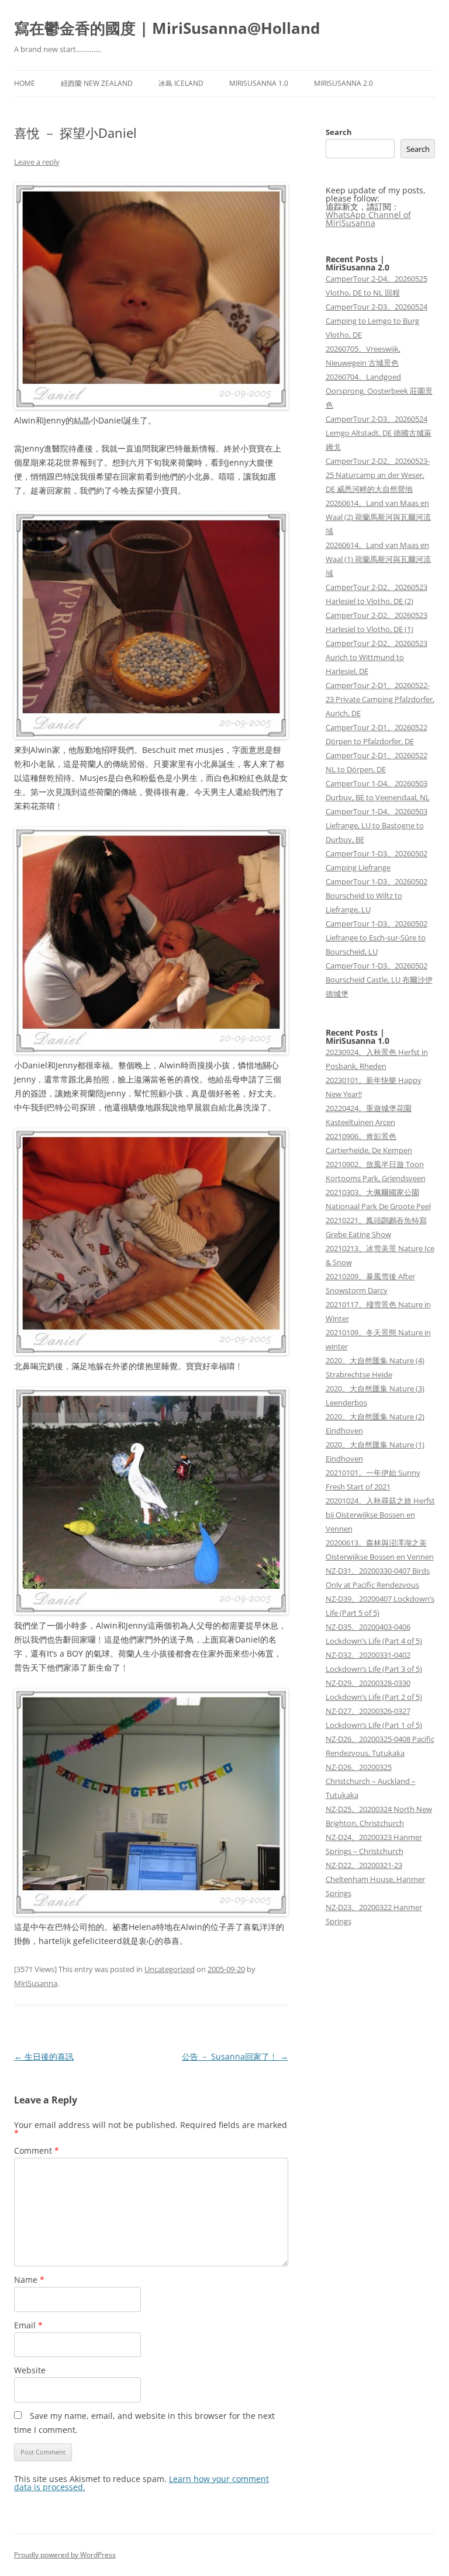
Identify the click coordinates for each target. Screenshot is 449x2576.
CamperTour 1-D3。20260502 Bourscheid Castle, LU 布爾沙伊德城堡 (379, 980)
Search (339, 132)
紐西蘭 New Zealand (97, 83)
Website (30, 2370)
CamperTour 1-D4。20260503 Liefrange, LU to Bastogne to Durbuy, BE (377, 825)
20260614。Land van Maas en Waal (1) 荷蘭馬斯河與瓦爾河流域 (378, 559)
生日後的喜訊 (44, 2056)
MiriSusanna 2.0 (343, 83)
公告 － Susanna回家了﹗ (235, 2056)
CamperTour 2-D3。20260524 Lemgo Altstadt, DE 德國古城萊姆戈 (379, 433)
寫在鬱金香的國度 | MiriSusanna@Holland (167, 28)
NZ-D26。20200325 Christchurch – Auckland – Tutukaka (371, 1781)
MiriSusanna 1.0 (259, 83)
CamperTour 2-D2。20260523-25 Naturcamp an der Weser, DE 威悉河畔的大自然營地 (378, 475)
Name (29, 2280)
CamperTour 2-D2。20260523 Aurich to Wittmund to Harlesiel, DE (377, 657)
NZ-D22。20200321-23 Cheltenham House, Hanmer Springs (375, 1879)
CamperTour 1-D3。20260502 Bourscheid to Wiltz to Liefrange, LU (377, 895)
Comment (37, 2150)
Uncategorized (170, 1969)
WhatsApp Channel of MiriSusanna (368, 219)
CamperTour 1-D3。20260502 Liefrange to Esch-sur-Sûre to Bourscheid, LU (377, 938)
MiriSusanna (36, 1983)
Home (25, 83)
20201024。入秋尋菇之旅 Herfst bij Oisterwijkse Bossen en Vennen (380, 1515)
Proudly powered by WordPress (65, 2555)
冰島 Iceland (181, 83)
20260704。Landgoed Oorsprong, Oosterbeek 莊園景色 (379, 391)
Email (28, 2325)
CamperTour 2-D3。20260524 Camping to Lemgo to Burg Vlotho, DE (377, 321)
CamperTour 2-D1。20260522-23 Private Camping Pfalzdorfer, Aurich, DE (380, 699)
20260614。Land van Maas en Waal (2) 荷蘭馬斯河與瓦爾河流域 (378, 517)
